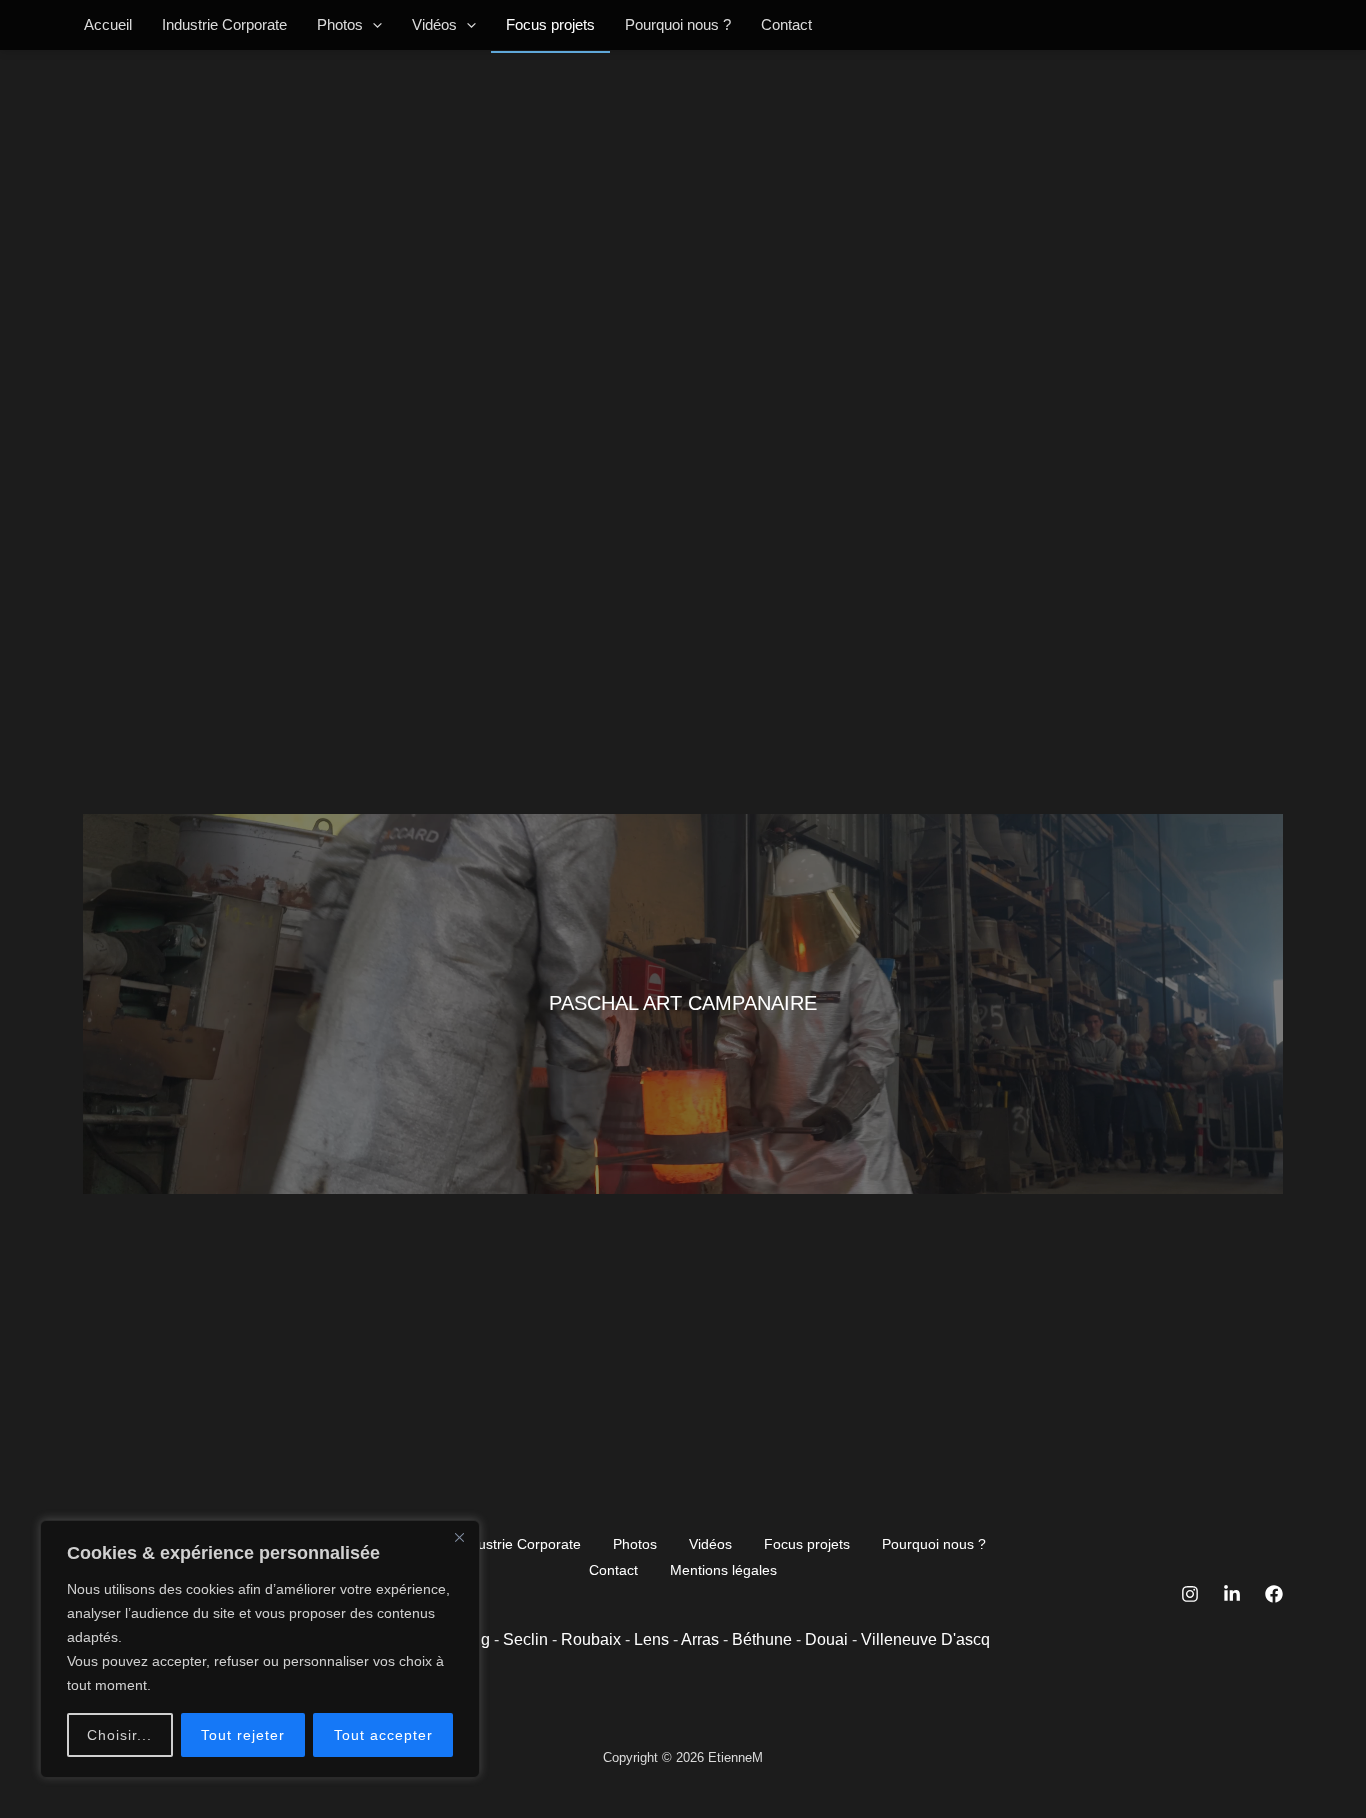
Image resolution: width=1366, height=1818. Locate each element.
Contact (786, 24)
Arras (700, 1639)
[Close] (459, 1537)
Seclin (525, 1639)
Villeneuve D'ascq (925, 1639)
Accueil (108, 24)
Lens (651, 1639)
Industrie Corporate (224, 24)
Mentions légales (723, 1570)
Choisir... (119, 1735)
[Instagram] (1190, 1594)
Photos (340, 24)
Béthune (762, 1639)
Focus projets (550, 24)
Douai (826, 1639)
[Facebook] (1274, 1594)
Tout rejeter (243, 1735)
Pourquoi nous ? (678, 24)
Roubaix (591, 1639)
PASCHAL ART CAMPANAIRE (683, 1003)
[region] (260, 1649)
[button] (372, 25)
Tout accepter (383, 1735)
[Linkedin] (1232, 1594)
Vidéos (434, 24)
